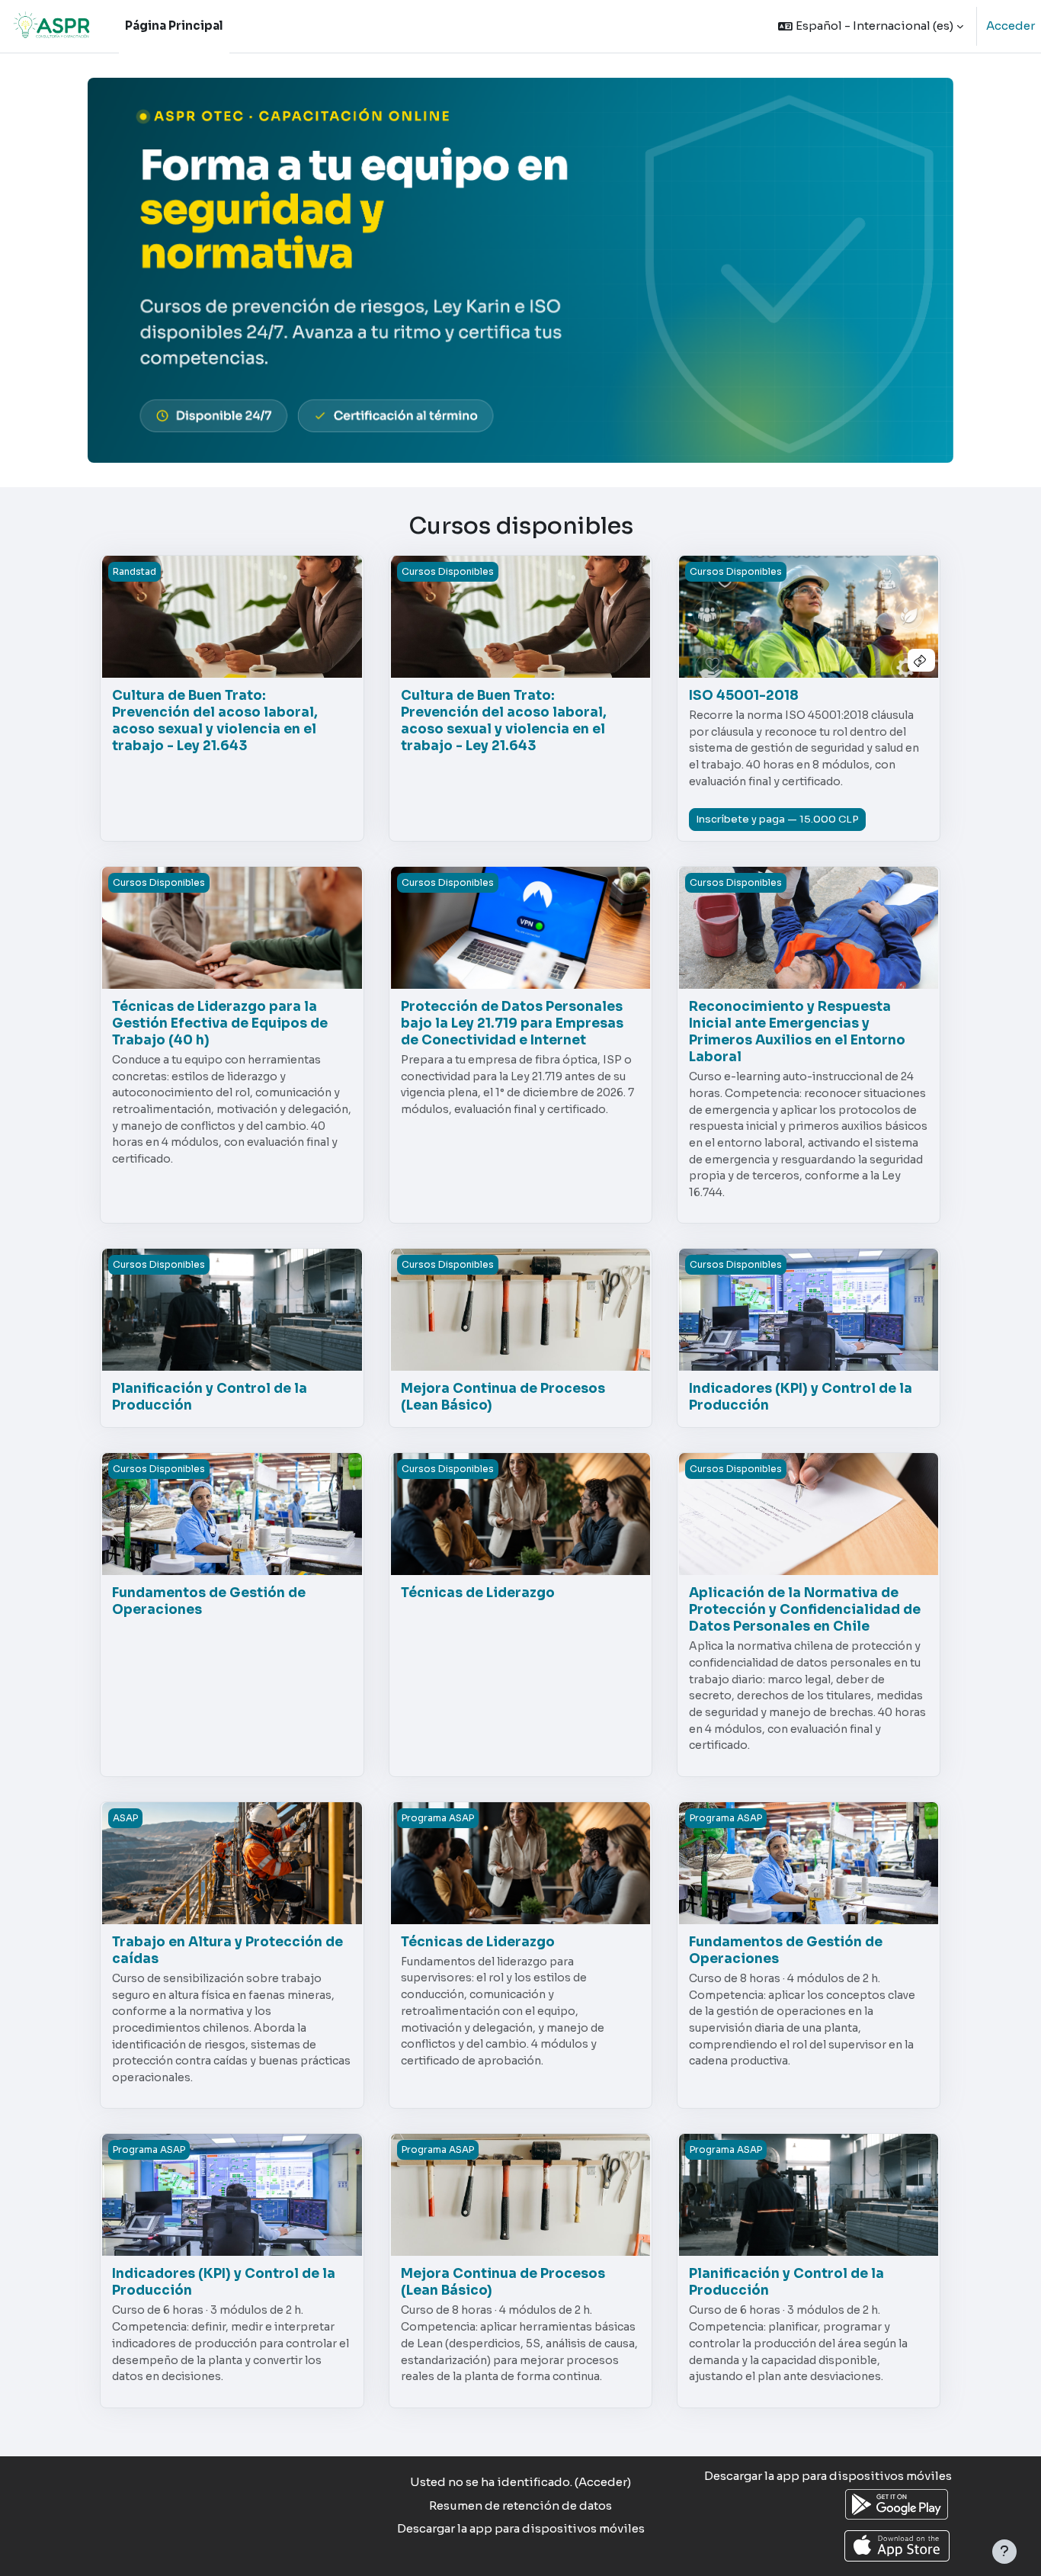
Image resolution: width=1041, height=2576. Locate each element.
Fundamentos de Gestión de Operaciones (209, 1601)
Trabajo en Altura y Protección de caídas (227, 1950)
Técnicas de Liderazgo (478, 1593)
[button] (871, 26)
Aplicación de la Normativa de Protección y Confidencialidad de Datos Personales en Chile (805, 1610)
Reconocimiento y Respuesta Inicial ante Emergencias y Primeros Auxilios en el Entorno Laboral (797, 1032)
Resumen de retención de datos (520, 2505)
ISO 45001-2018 (744, 696)
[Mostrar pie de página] (1004, 2552)
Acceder (1011, 26)
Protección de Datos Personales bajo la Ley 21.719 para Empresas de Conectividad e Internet (512, 1023)
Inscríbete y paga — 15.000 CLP (777, 819)
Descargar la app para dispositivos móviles (521, 2528)
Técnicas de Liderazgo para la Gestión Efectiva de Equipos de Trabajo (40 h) (220, 1023)
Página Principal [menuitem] (174, 26)
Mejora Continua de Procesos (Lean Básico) (503, 1397)
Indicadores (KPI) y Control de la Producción (801, 1397)
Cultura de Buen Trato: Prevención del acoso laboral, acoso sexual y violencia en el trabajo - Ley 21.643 (215, 721)
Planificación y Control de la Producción (210, 1397)
